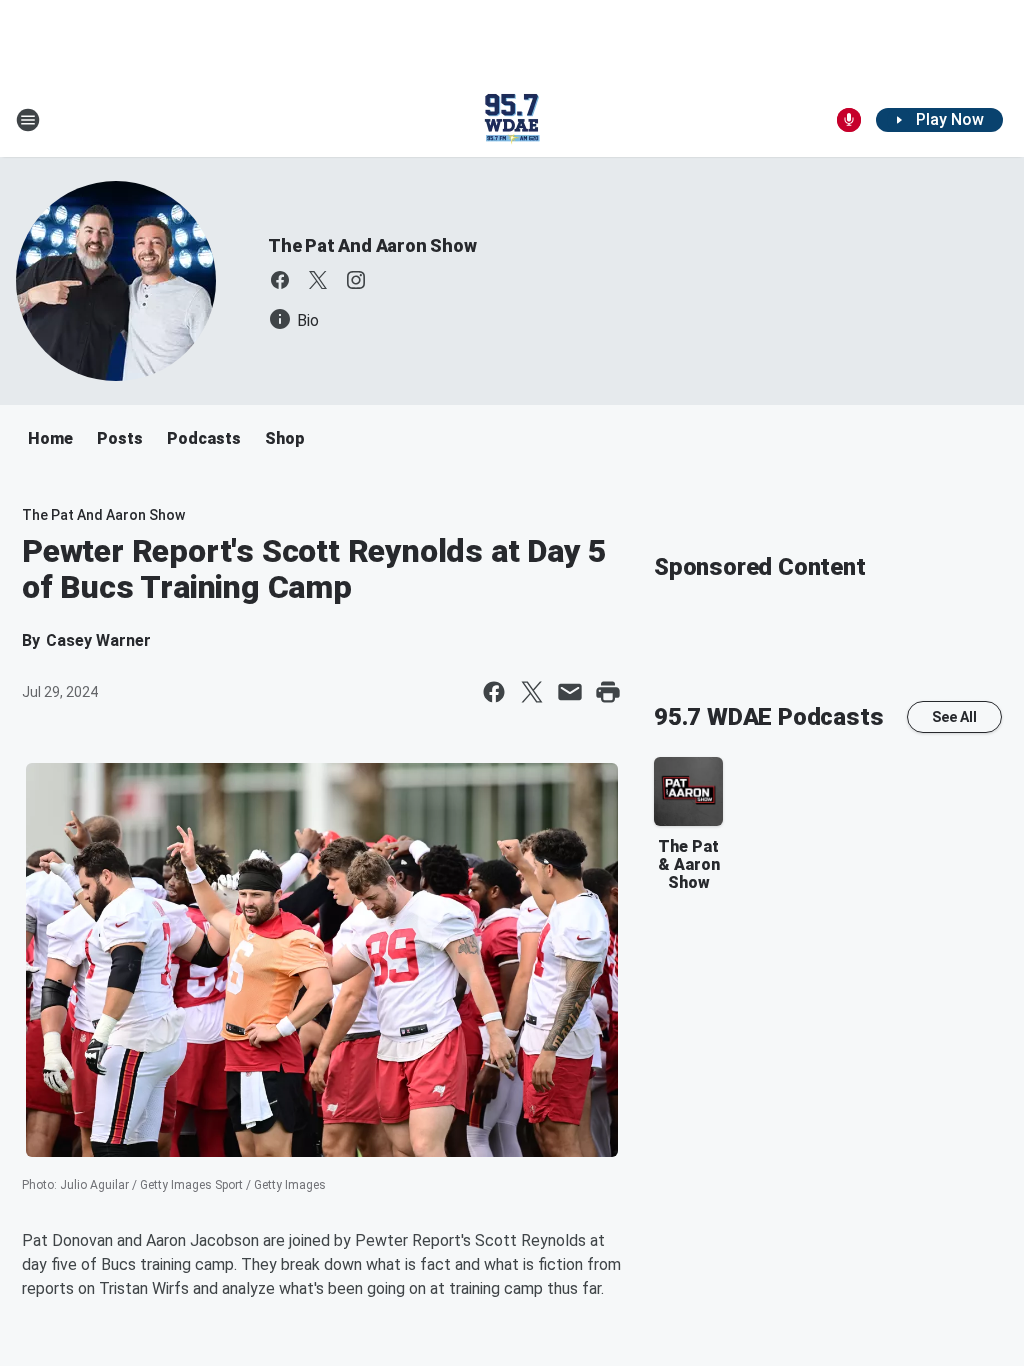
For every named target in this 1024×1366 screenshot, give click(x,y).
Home (50, 438)
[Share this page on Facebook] (494, 692)
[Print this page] (608, 692)
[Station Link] (512, 120)
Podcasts (204, 438)
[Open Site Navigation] (28, 120)
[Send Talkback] (849, 120)
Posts (120, 438)
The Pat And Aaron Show (372, 245)
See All (954, 717)
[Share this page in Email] (570, 692)
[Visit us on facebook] (280, 280)
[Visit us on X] (318, 280)
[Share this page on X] (532, 692)
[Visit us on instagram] (356, 280)
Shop (285, 438)
